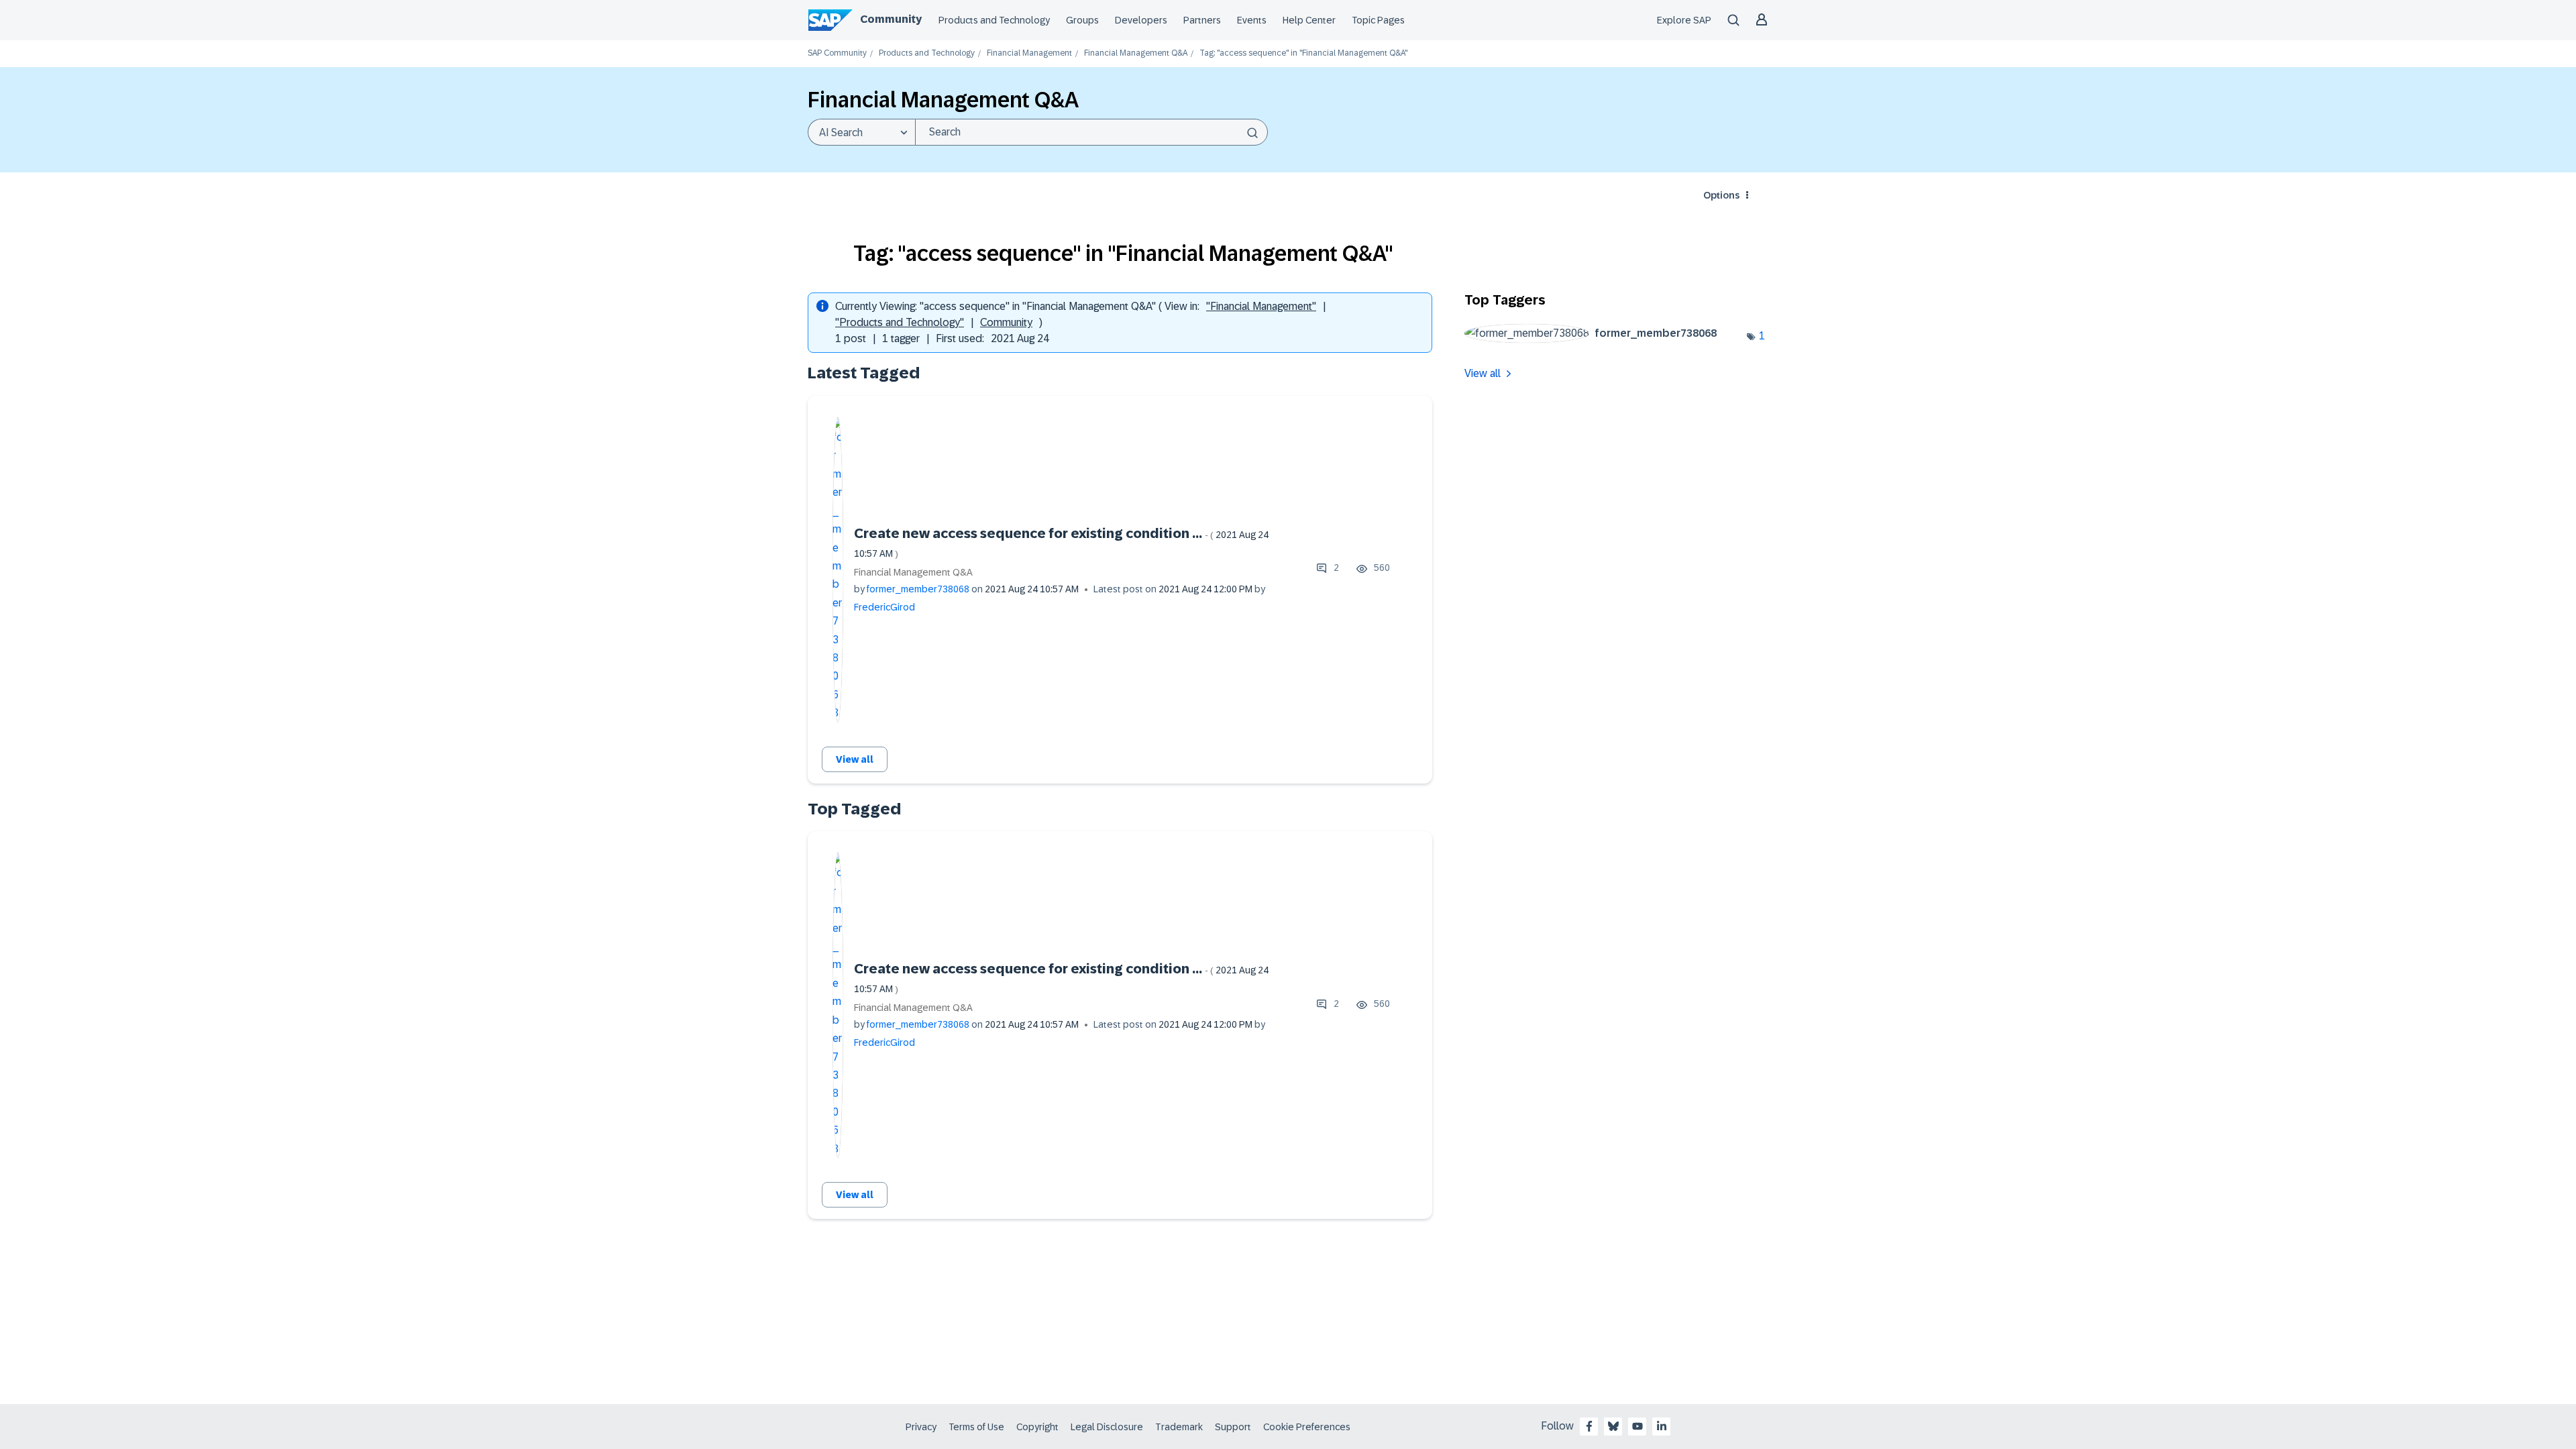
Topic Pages (1378, 20)
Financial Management (1029, 53)
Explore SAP (1684, 20)
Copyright (1037, 1427)
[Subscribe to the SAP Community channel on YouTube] (1638, 1426)
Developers (1141, 20)
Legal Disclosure (1107, 1427)
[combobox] (1091, 132)
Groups (1082, 20)
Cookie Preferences (1307, 1427)
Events (1252, 20)
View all (855, 759)
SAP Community (837, 53)
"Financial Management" (1261, 306)
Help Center (1309, 20)
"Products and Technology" (900, 322)
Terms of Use (976, 1427)
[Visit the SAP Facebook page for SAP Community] (1589, 1426)
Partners (1202, 20)
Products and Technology (994, 20)
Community (891, 19)
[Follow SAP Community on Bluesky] (1613, 1426)
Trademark (1179, 1427)
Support (1233, 1427)
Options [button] (1721, 195)
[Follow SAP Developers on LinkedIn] (1662, 1426)
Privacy (921, 1427)
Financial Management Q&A (1136, 53)
